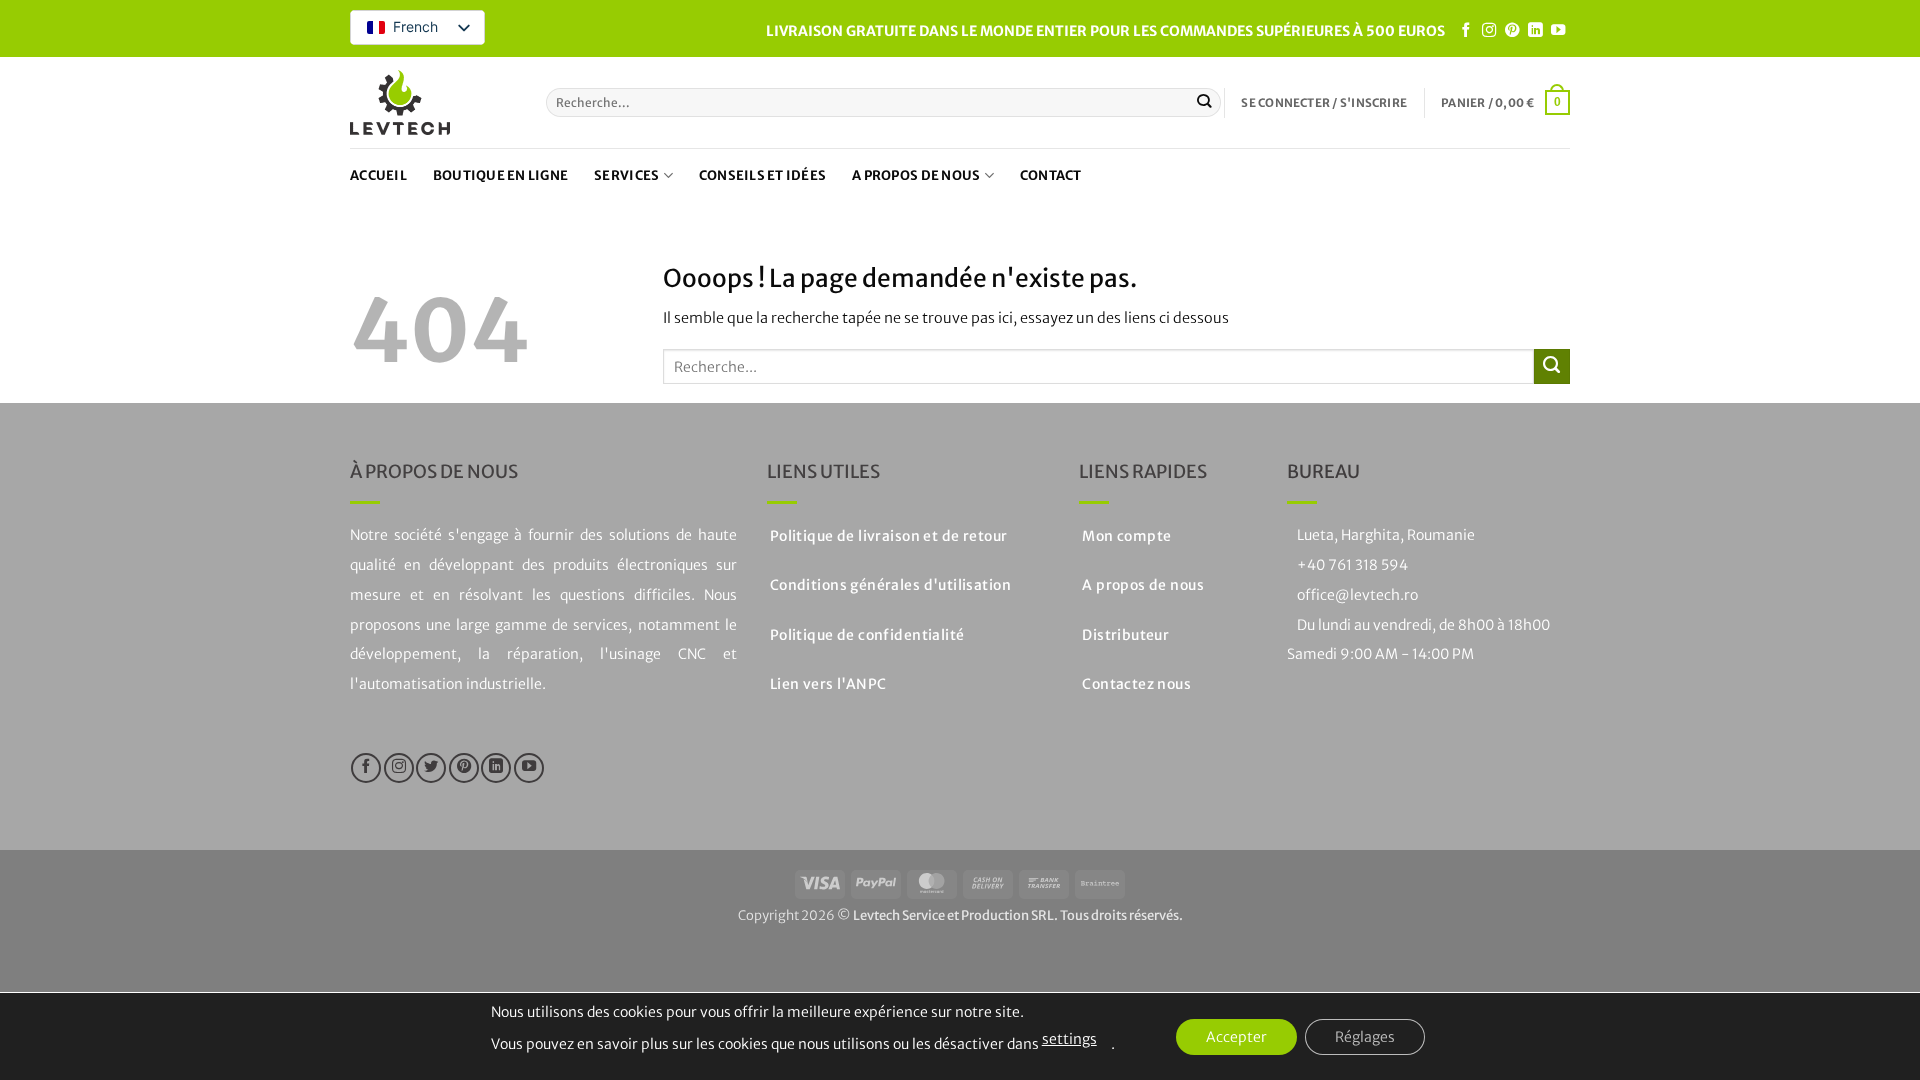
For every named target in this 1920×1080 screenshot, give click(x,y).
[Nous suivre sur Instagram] (1489, 31)
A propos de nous (916, 175)
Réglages (1365, 1037)
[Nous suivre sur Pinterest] (1512, 31)
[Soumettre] (1204, 102)
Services (626, 175)
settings (1069, 1039)
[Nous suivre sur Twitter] (431, 768)
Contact (1051, 175)
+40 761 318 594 (1352, 565)
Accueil (378, 175)
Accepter (1236, 1037)
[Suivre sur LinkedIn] (1535, 31)
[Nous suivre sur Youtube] (1558, 31)
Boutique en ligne (500, 175)
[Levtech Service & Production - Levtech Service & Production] (400, 102)
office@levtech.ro (1357, 595)
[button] (1324, 103)
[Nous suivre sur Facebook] (1466, 31)
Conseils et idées (762, 175)
